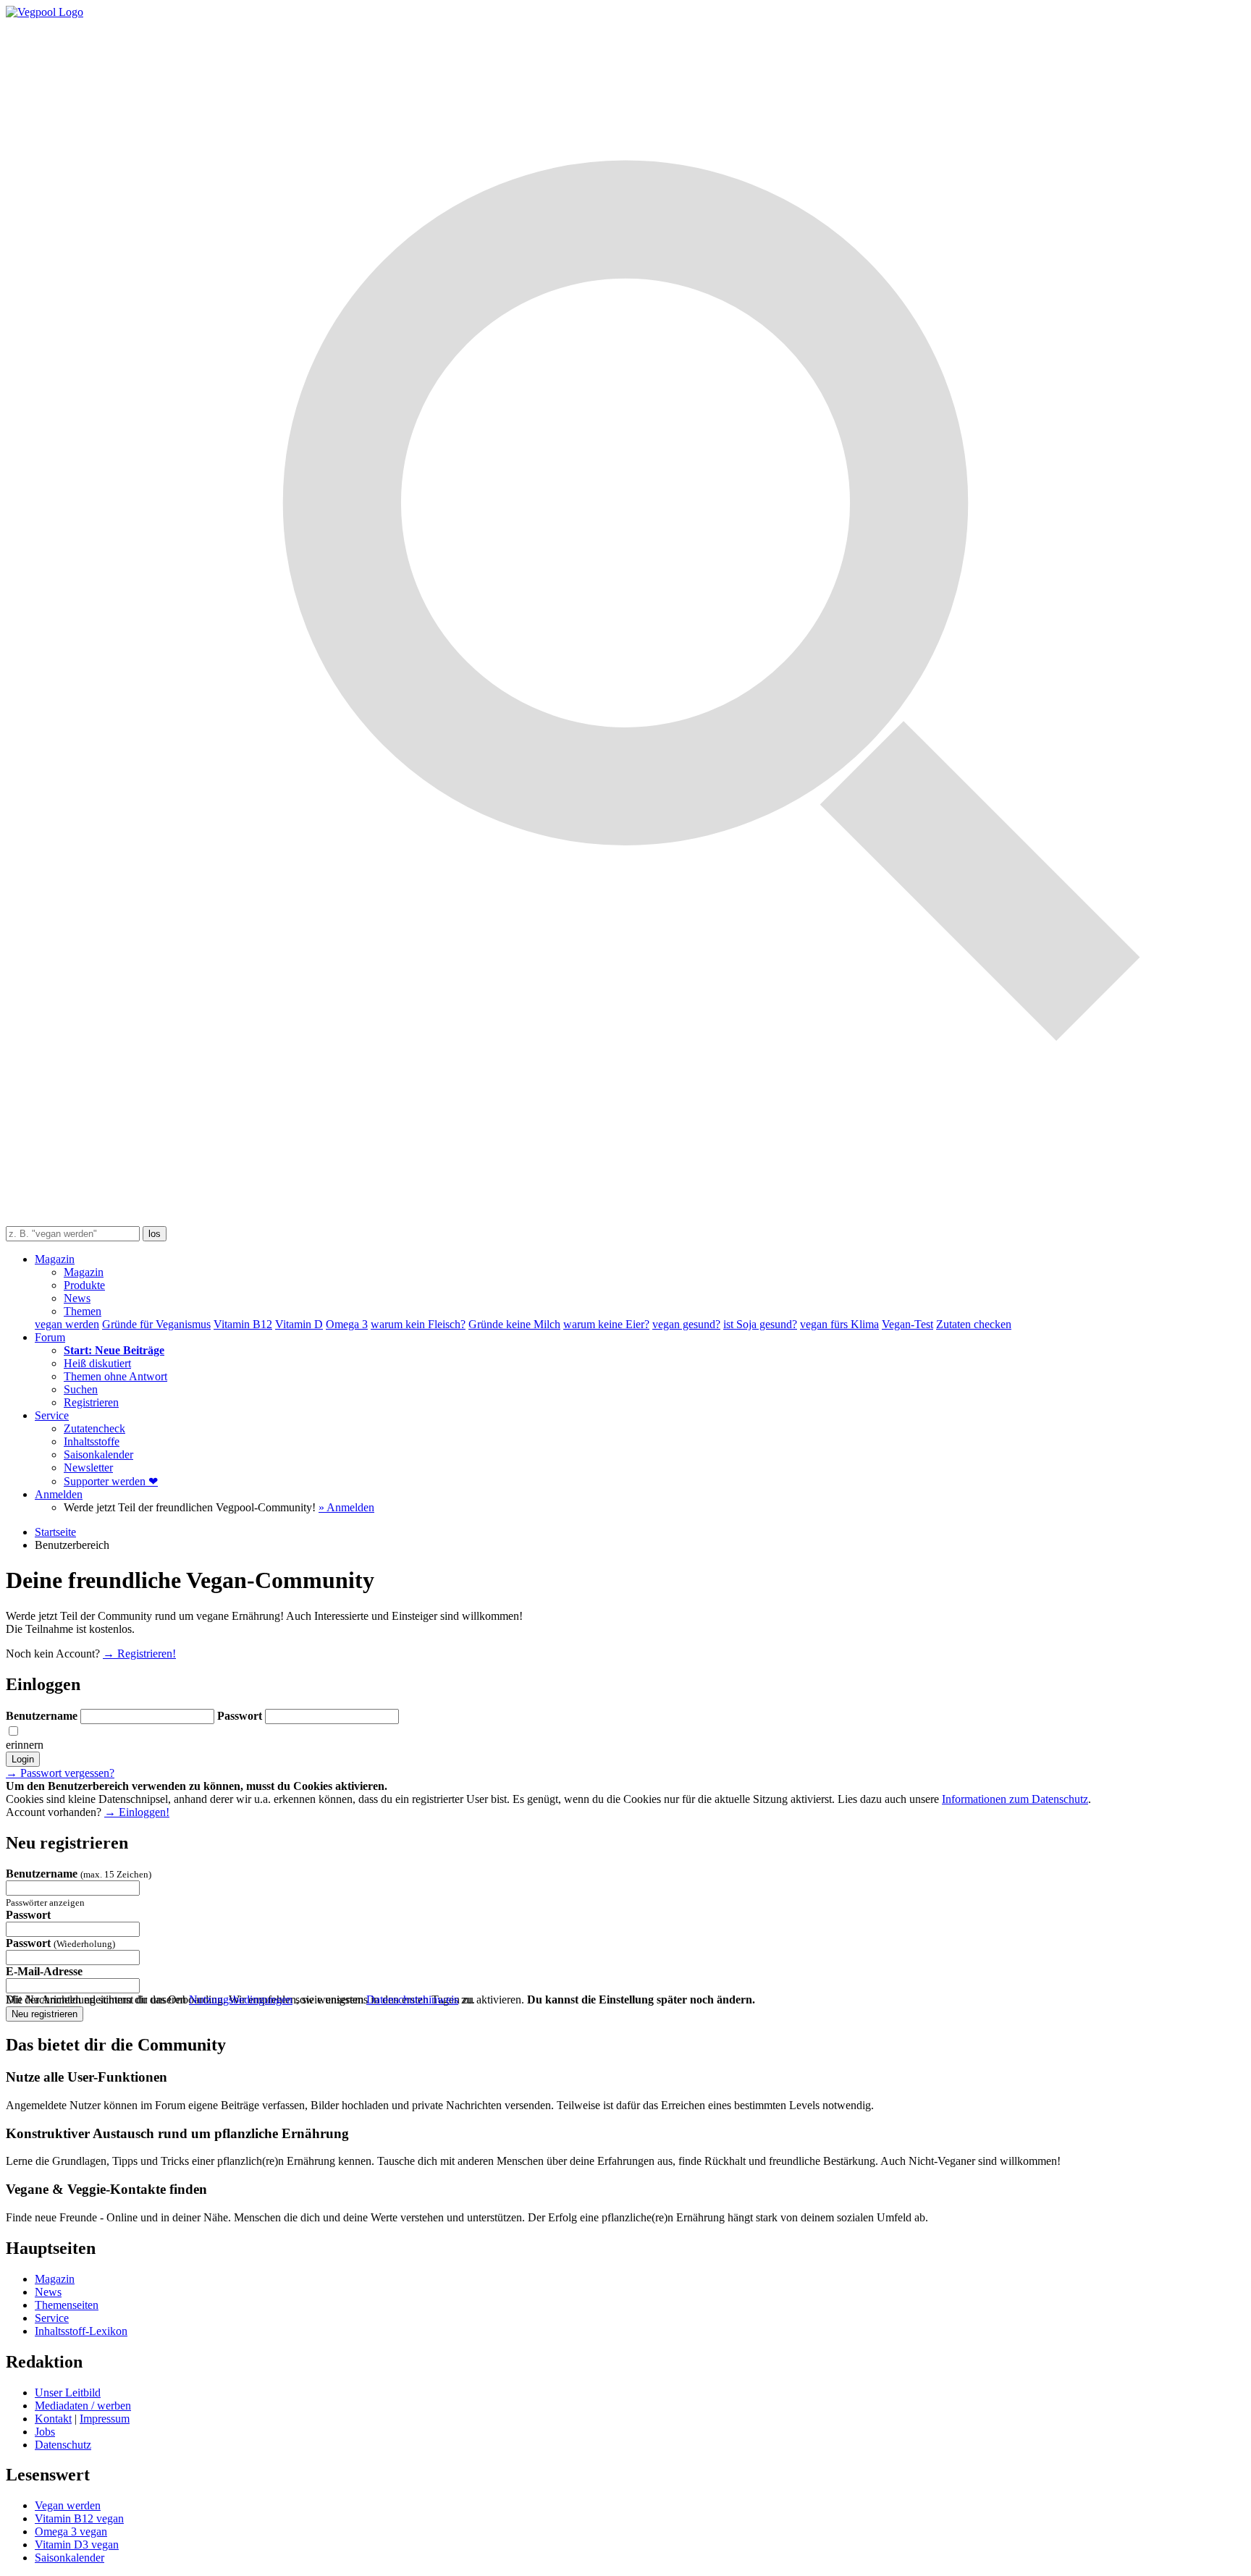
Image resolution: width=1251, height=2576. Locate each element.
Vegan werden (68, 2505)
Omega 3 (347, 1324)
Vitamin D (299, 1324)
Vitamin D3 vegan (77, 2545)
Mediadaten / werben (83, 2406)
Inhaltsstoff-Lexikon (81, 2331)
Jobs (45, 2432)
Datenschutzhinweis (412, 1999)
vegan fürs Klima (839, 1324)
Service (52, 1415)
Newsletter (88, 1468)
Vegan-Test (907, 1324)
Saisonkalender (98, 1454)
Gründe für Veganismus (156, 1324)
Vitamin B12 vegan (79, 2518)
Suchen (81, 1389)
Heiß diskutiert (97, 1363)
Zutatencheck (94, 1428)
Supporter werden (111, 1481)
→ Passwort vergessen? (60, 1773)
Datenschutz (63, 2445)
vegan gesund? (686, 1324)
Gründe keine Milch (514, 1324)
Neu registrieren (45, 2014)
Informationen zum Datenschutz (1015, 1799)
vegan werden (67, 1324)
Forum (50, 1337)
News (77, 1298)
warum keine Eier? (606, 1324)
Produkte (84, 1285)
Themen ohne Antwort (115, 1376)
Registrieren (91, 1402)
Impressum (105, 2419)
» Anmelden (346, 1507)
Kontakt (53, 2419)
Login (23, 1759)
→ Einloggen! (137, 1812)
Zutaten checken (974, 1324)
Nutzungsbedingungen (241, 1999)
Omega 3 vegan (71, 2531)
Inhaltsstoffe (92, 1441)
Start (55, 1532)
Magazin (55, 1259)
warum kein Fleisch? (418, 1324)
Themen (83, 1311)
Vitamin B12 (243, 1324)
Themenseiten (67, 2305)
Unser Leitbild (68, 2393)
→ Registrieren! (139, 1654)
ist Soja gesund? (760, 1324)
